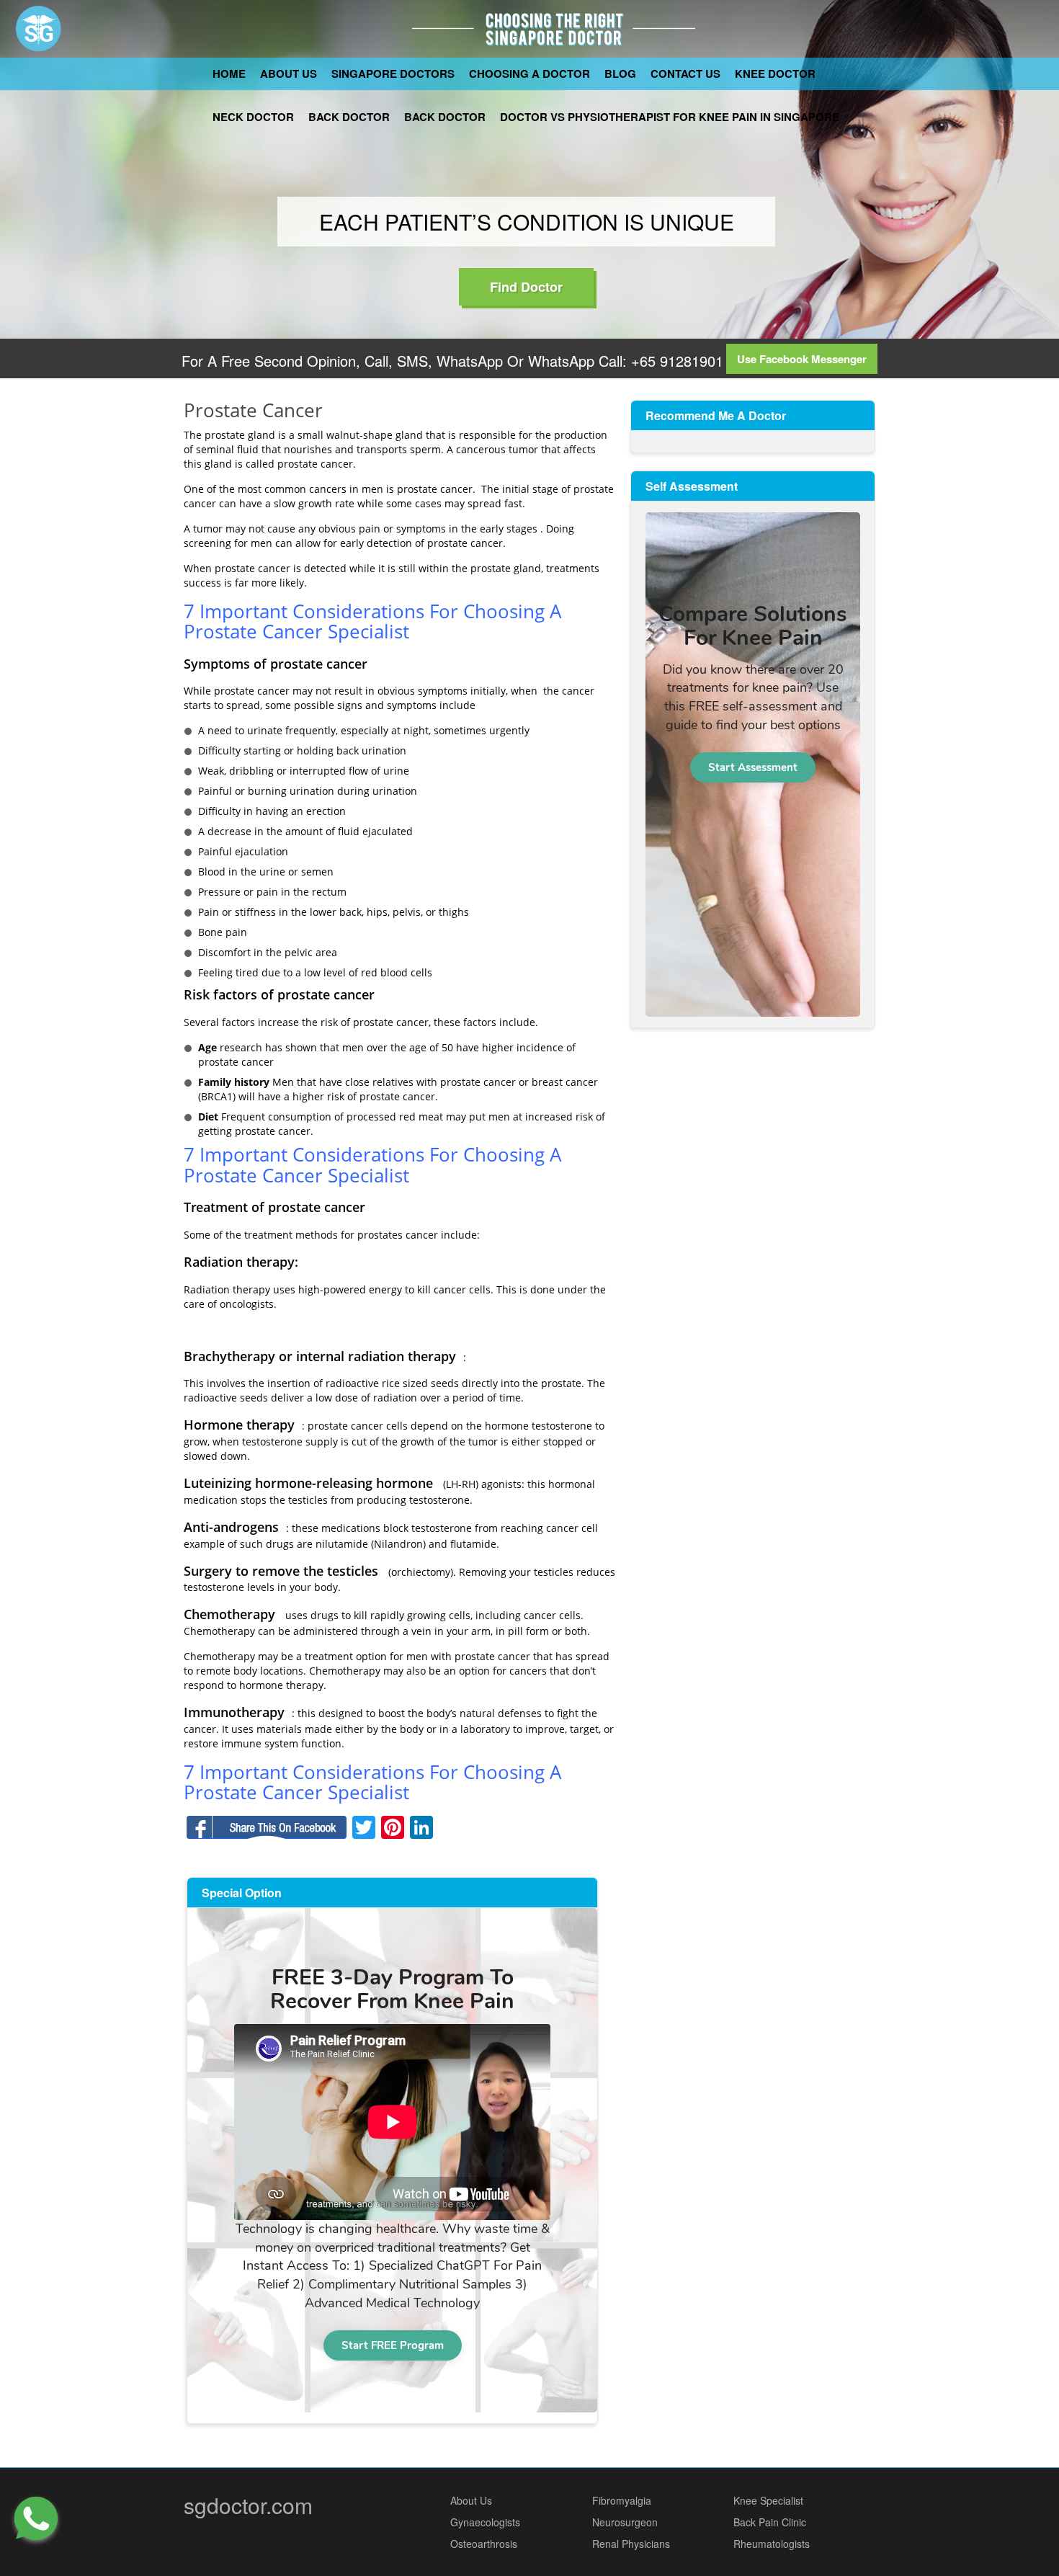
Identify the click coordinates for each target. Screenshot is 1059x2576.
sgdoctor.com (248, 2505)
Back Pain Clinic (770, 2522)
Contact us (685, 73)
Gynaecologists (485, 2522)
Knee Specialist (768, 2500)
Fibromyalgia (622, 2500)
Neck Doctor (253, 117)
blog (620, 73)
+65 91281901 (675, 361)
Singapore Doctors (393, 73)
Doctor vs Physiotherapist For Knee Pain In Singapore (670, 117)
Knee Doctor (775, 73)
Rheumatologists (772, 2544)
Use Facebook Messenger (802, 359)
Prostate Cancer (253, 410)
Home (229, 73)
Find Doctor (526, 287)
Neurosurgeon (625, 2522)
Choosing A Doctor (529, 73)
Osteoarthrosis (484, 2544)
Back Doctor (349, 117)
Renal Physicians (631, 2544)
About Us (289, 73)
